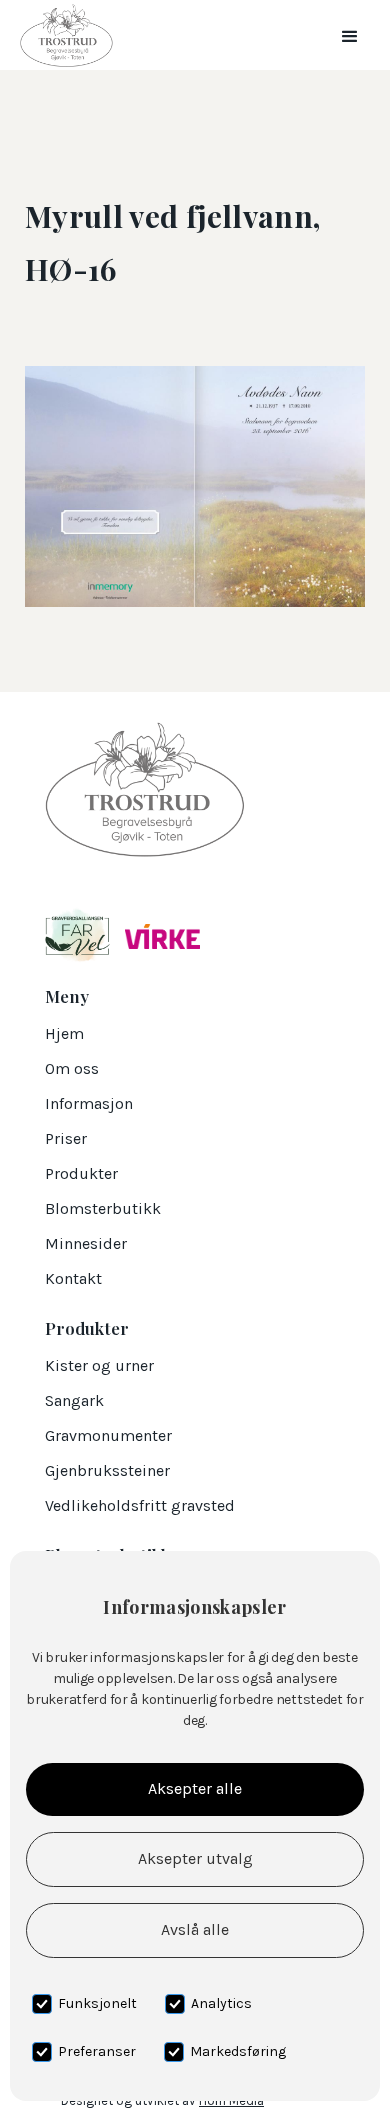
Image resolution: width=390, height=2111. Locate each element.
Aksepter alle (195, 1788)
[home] (61, 35)
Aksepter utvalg (195, 1858)
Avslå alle (195, 1929)
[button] (350, 35)
